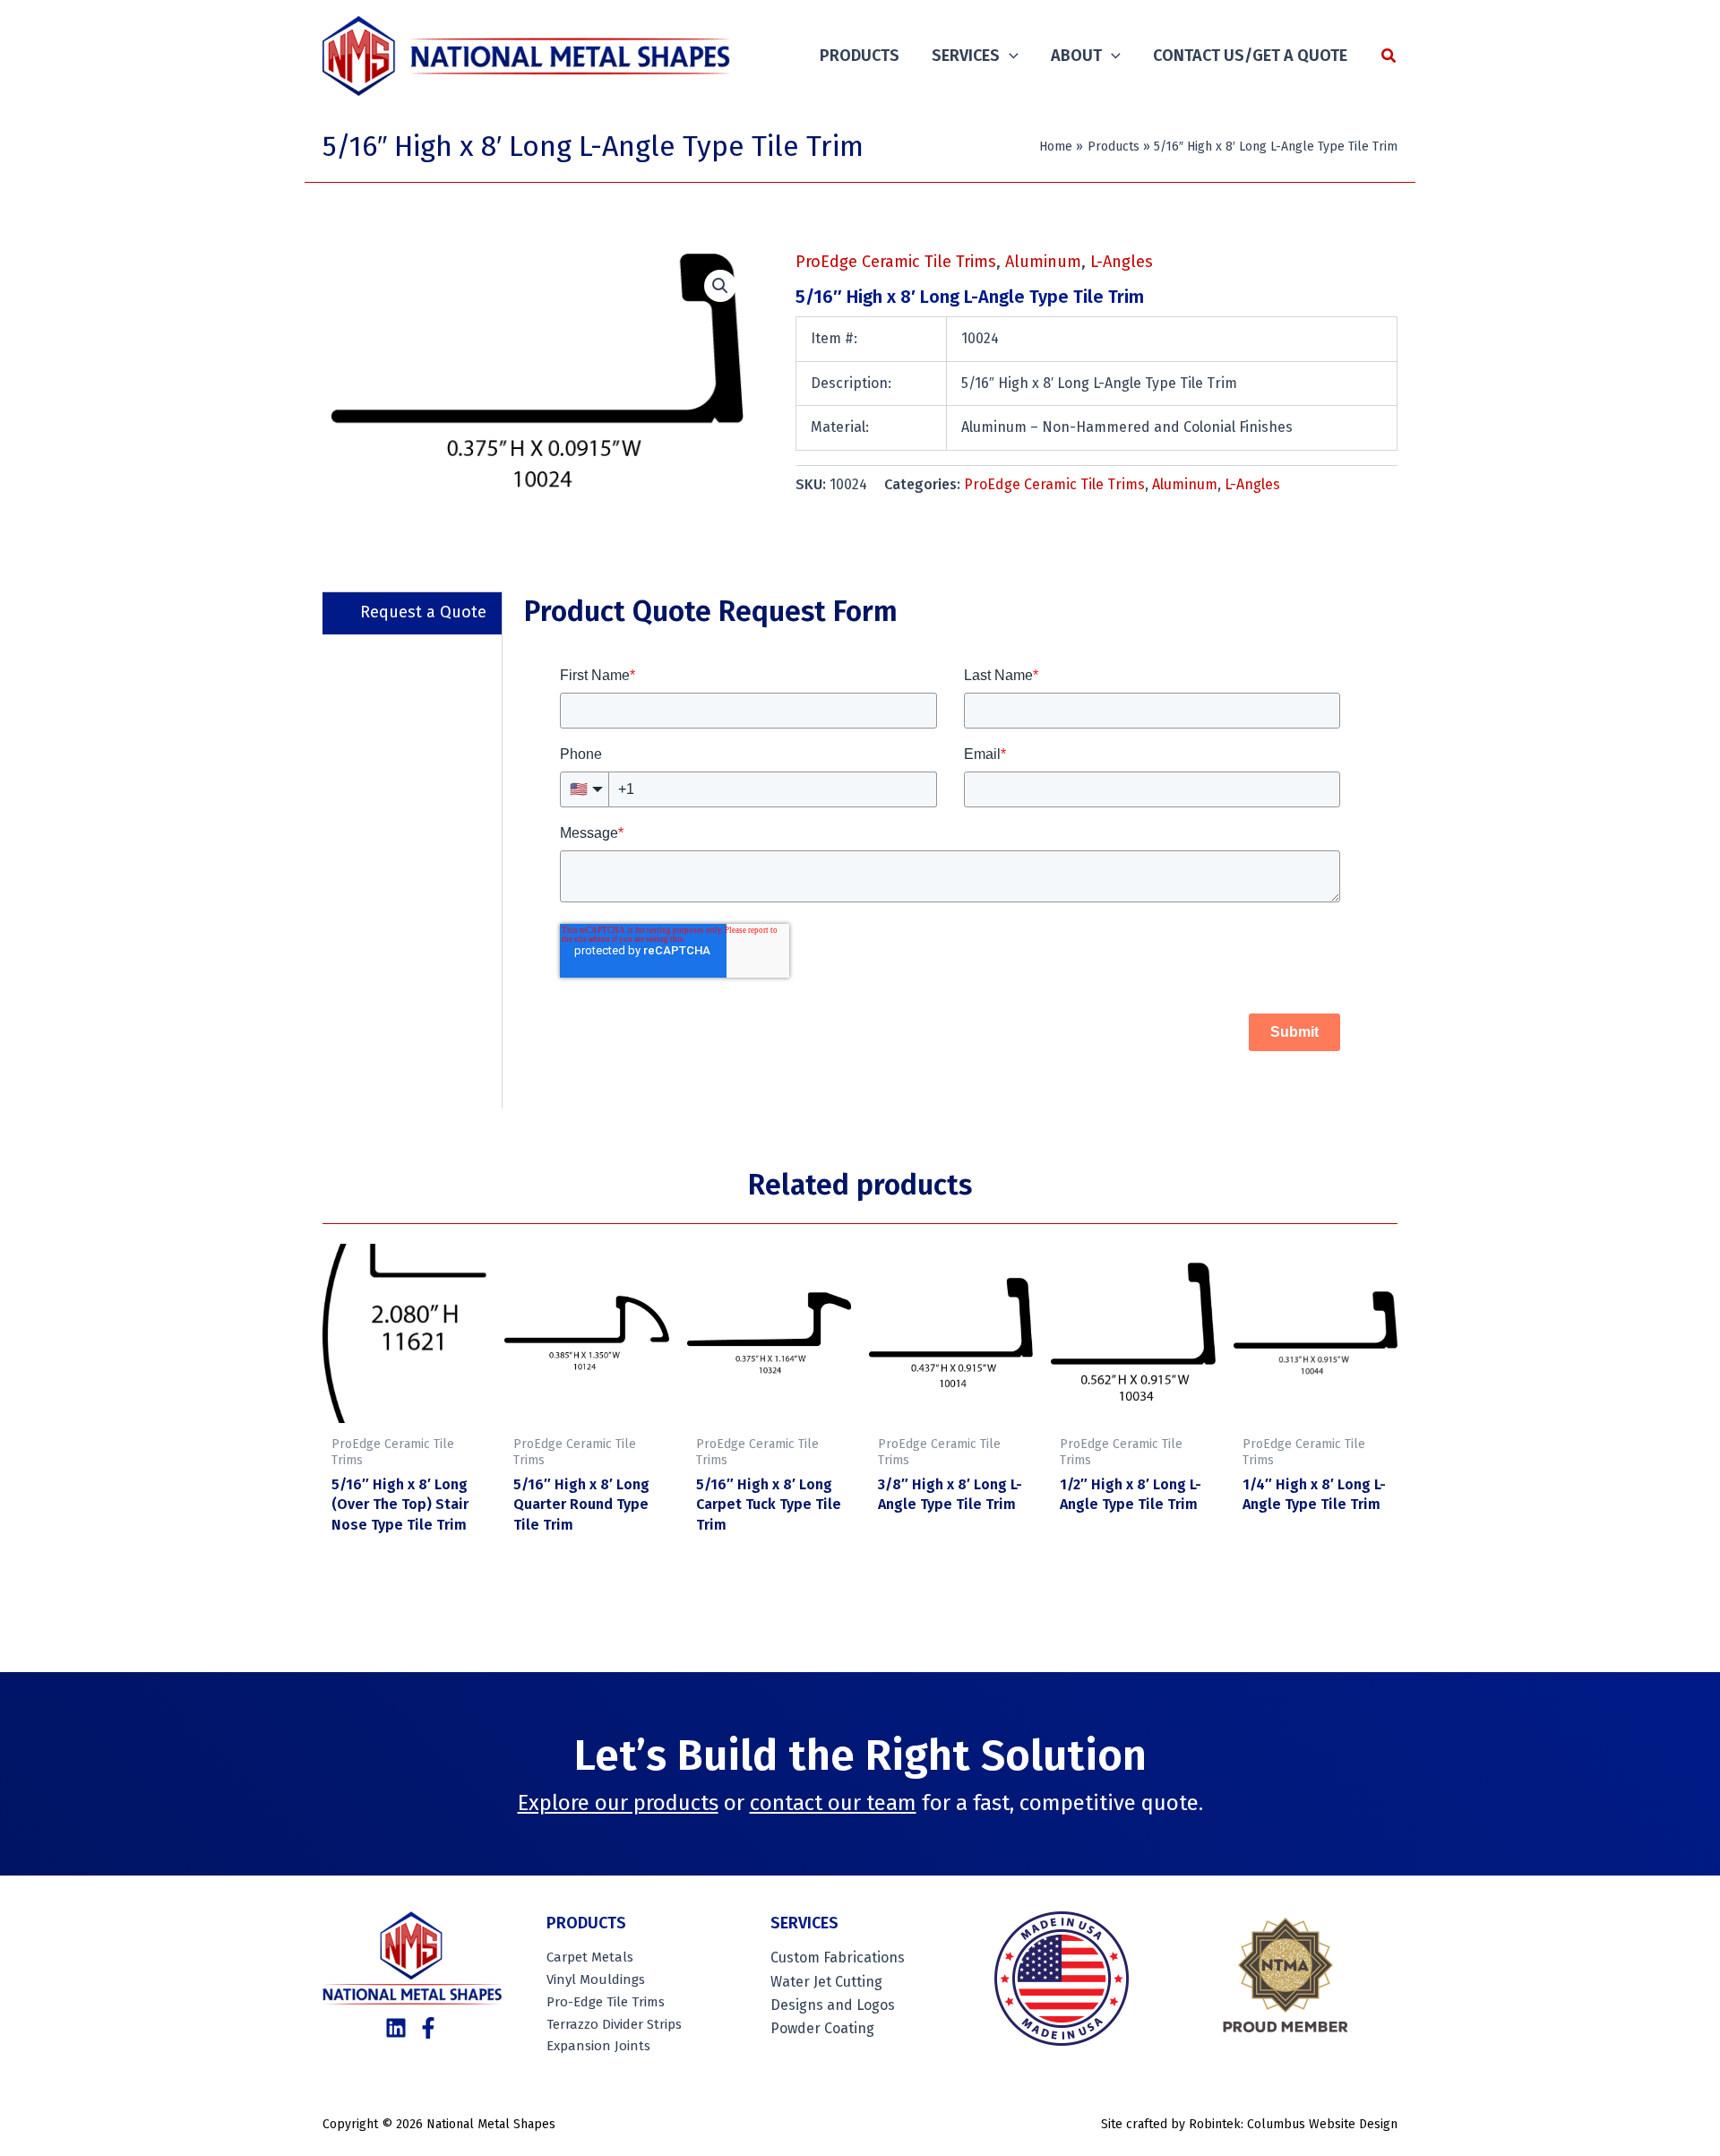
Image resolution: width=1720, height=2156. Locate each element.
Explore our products (618, 1803)
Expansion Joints (598, 2046)
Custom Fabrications (838, 1958)
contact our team (833, 1803)
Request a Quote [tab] (423, 612)
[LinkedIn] (396, 2028)
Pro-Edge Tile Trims (606, 2002)
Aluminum (1043, 262)
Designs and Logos (833, 2005)
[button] (1009, 56)
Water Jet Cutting (826, 1982)
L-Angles (1122, 262)
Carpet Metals (590, 1957)
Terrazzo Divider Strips (614, 2024)
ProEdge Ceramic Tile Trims (896, 262)
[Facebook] (428, 2028)
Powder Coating (822, 2028)
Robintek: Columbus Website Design (1293, 2124)
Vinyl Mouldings (596, 1979)
